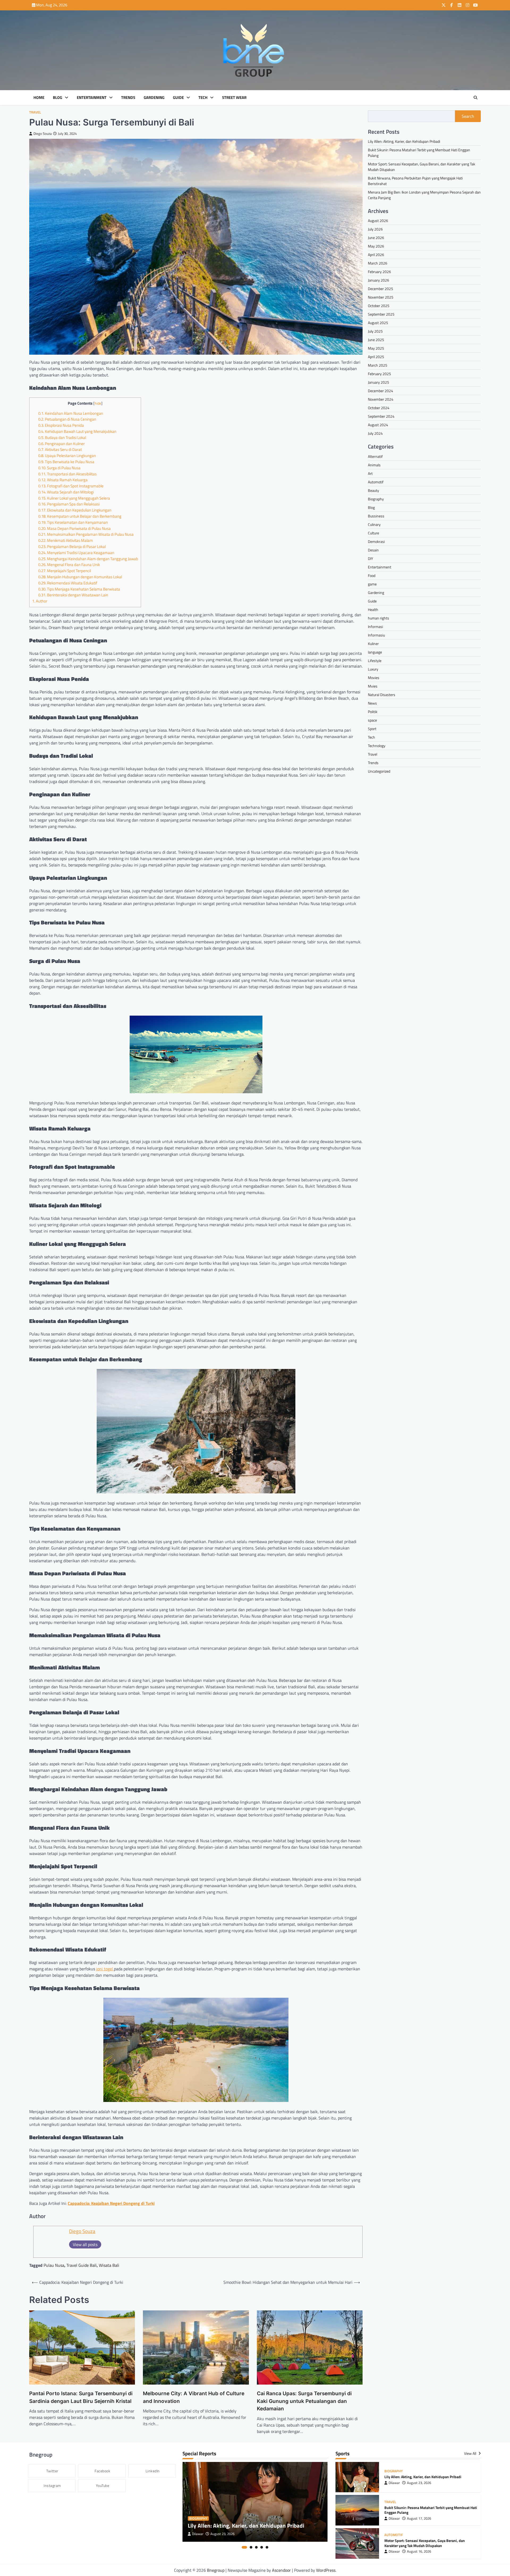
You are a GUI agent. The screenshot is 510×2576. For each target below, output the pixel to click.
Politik (373, 711)
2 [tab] (251, 2547)
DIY (371, 558)
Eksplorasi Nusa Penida (61, 425)
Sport (372, 728)
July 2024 (375, 433)
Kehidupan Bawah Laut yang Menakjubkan (77, 431)
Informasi (375, 626)
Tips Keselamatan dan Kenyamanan (73, 522)
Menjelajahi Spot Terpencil (65, 571)
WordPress (326, 2570)
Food (372, 575)
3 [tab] (256, 2547)
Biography (376, 499)
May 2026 (376, 246)
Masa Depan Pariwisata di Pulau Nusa (75, 528)
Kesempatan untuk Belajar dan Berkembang (80, 516)
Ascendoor (281, 2570)
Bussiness (376, 516)
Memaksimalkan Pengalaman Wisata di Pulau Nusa (86, 534)
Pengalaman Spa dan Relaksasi (69, 504)
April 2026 (376, 255)
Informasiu (376, 635)
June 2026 (376, 238)
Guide (178, 98)
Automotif (376, 482)
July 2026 (375, 229)
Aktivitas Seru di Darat (60, 449)
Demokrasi (376, 541)
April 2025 (376, 357)
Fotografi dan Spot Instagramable (71, 486)
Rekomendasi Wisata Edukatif (68, 583)
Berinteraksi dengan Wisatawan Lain (73, 595)
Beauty (373, 490)
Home (39, 98)
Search (468, 116)
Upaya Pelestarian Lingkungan (67, 456)
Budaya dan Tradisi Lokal (62, 437)
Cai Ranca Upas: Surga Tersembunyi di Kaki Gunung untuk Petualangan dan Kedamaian (304, 2401)
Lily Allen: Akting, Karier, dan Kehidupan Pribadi (404, 141)
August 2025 (378, 323)
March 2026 (378, 263)
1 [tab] (244, 2547)
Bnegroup (216, 2570)
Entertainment (92, 98)
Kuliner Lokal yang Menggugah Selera (74, 498)
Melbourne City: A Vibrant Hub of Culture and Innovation (194, 2397)
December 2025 (381, 289)
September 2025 (381, 314)
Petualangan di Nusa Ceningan (67, 419)
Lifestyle (375, 660)
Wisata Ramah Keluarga (63, 480)
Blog (58, 98)
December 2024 (381, 391)
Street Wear (234, 98)
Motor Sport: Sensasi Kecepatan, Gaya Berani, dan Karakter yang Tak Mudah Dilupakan (425, 2543)
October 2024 (379, 408)
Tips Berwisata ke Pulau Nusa (66, 462)
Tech (203, 98)
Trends (128, 98)
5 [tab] (267, 2547)
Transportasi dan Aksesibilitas (67, 474)
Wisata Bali (109, 2265)
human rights (379, 618)
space (372, 720)
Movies (374, 677)
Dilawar (198, 2534)
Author (40, 601)
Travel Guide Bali (82, 2265)
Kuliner (373, 643)
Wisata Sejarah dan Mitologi (66, 492)
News (372, 703)
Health (373, 609)
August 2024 (378, 425)
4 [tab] (262, 2547)
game (372, 584)
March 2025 (378, 365)
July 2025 (375, 331)
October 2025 (379, 306)
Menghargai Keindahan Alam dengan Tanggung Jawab (88, 559)
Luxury (373, 669)
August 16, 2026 (419, 2551)
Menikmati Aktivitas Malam (66, 540)
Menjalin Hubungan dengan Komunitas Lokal (80, 577)
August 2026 (378, 221)
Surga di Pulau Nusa (59, 468)
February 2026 (379, 272)
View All (471, 2453)
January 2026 (379, 280)
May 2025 (376, 348)
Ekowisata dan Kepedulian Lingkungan (75, 510)
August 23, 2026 (222, 2534)
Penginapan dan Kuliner (61, 444)
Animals (374, 465)
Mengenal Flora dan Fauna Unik (69, 565)
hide (98, 403)
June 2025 (376, 340)
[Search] (475, 98)
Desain (373, 550)
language (375, 652)
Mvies (373, 686)
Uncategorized (379, 771)
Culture (373, 533)
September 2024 (381, 416)
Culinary (374, 524)
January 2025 (379, 382)
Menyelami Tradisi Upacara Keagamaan (76, 553)
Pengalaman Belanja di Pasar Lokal (72, 546)
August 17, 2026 (419, 2518)
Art (370, 473)
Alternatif (375, 456)
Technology (377, 745)
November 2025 (381, 297)
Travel (35, 112)
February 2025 (379, 374)
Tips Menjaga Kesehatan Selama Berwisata (79, 589)
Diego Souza (43, 134)
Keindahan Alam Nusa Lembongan (71, 413)
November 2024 (381, 399)
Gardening (154, 98)
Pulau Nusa (54, 2265)
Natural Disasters (382, 694)
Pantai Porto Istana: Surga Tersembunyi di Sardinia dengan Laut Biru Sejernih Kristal (81, 2397)
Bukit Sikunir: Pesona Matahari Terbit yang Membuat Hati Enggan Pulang (431, 2510)
